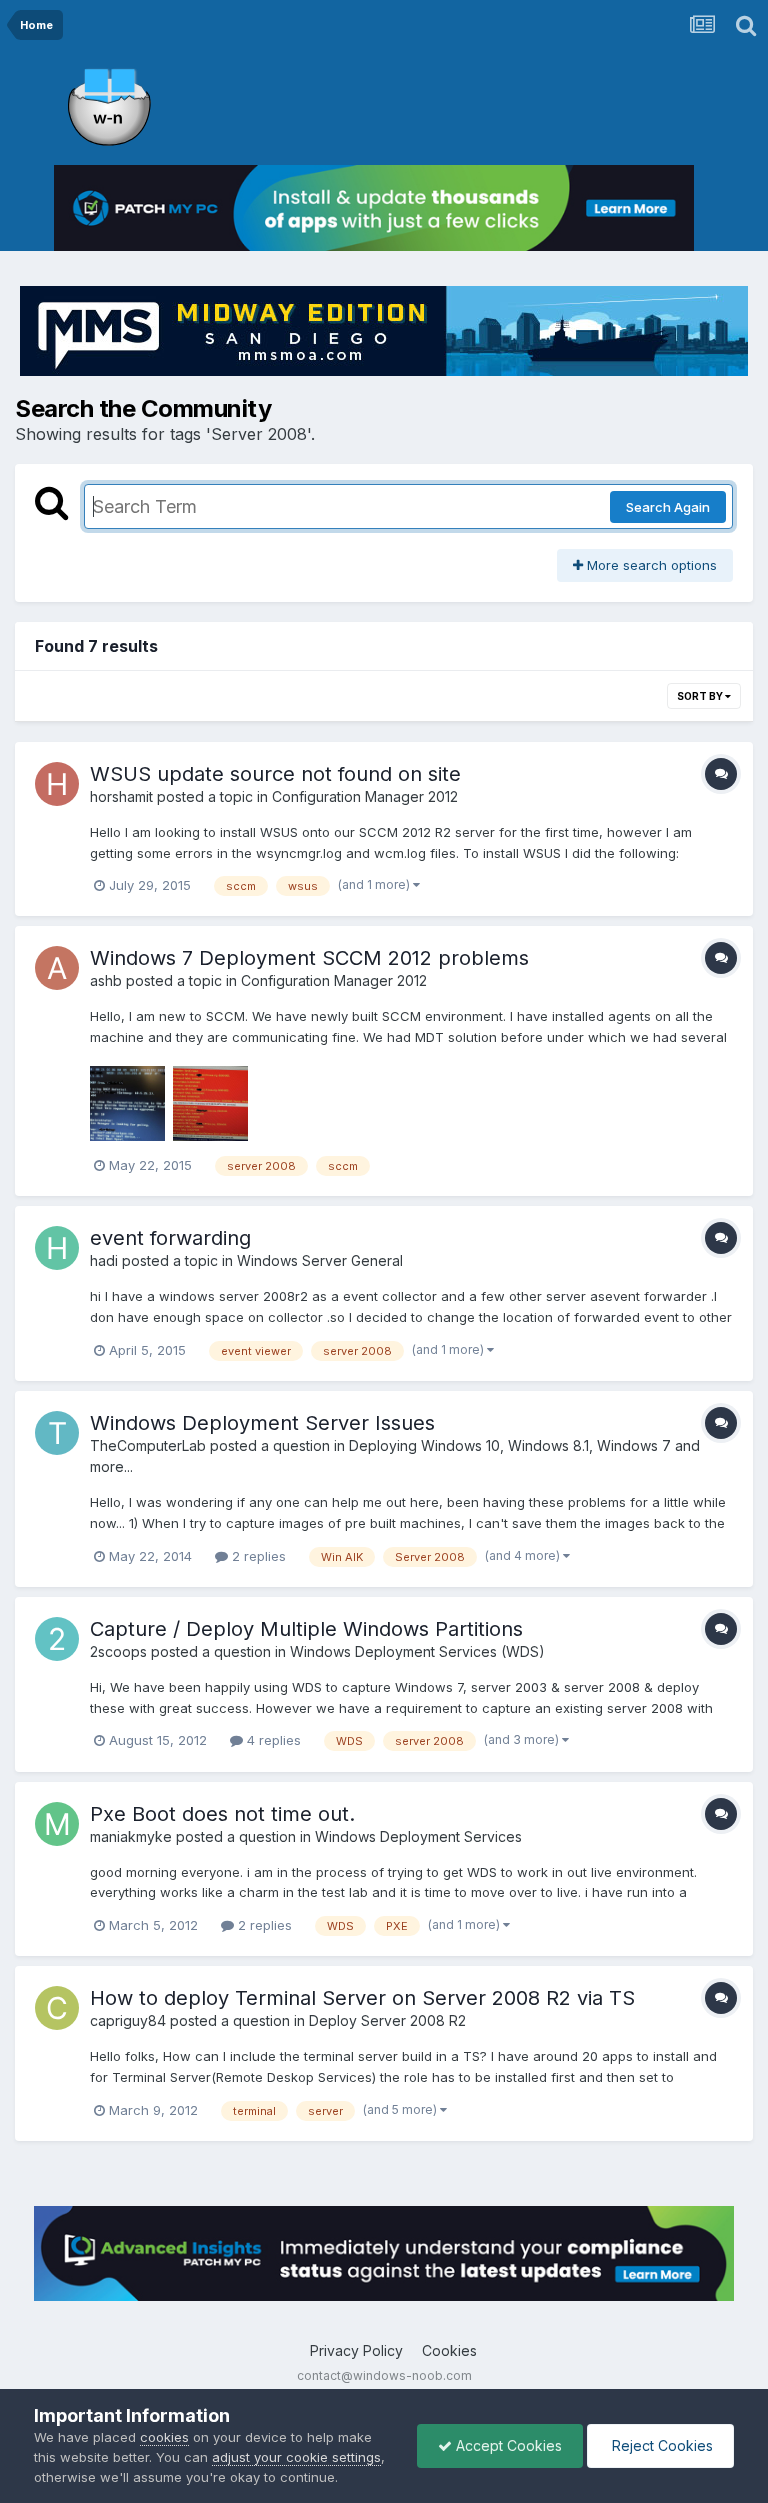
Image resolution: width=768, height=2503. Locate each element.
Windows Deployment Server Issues (262, 1423)
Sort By (701, 696)
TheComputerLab (148, 1445)
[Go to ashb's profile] (57, 968)
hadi (104, 1260)
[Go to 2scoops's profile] (57, 1639)
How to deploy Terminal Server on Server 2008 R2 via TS (362, 1998)
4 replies (272, 1740)
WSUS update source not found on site (275, 774)
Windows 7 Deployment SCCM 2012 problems (309, 958)
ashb (106, 980)
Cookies (449, 2350)
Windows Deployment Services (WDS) (417, 1651)
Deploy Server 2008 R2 (387, 2020)
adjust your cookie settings (296, 2457)
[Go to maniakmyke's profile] (57, 1824)
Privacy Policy (356, 2350)
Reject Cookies (660, 2445)
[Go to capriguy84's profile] (57, 2008)
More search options (650, 565)
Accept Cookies (507, 2445)
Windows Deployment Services (418, 1836)
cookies (164, 2437)
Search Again (668, 507)
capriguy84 (128, 2020)
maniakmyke (131, 1836)
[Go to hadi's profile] (57, 1248)
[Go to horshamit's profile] (57, 784)
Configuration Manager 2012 (365, 796)
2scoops (118, 1651)
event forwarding (170, 1238)
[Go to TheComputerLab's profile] (57, 1433)
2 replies (257, 1556)
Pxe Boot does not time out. (222, 1814)
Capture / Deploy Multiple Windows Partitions (306, 1629)
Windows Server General (320, 1260)
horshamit (121, 796)
